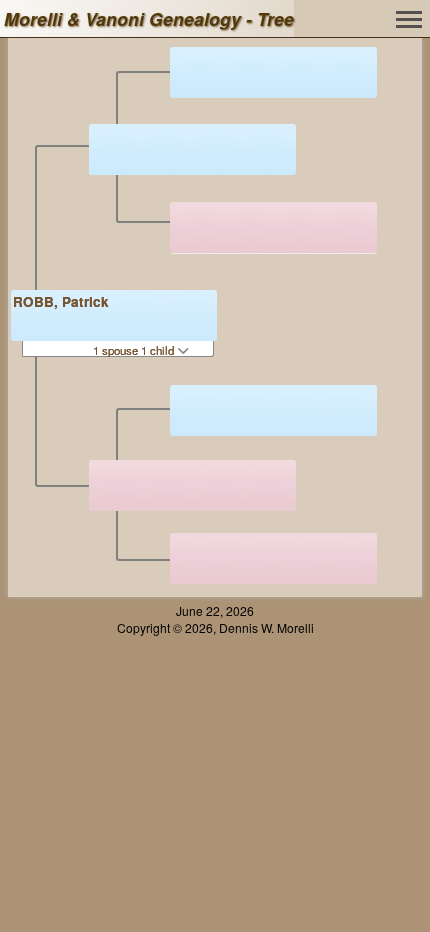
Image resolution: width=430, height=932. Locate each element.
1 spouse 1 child (135, 350)
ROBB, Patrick (61, 301)
